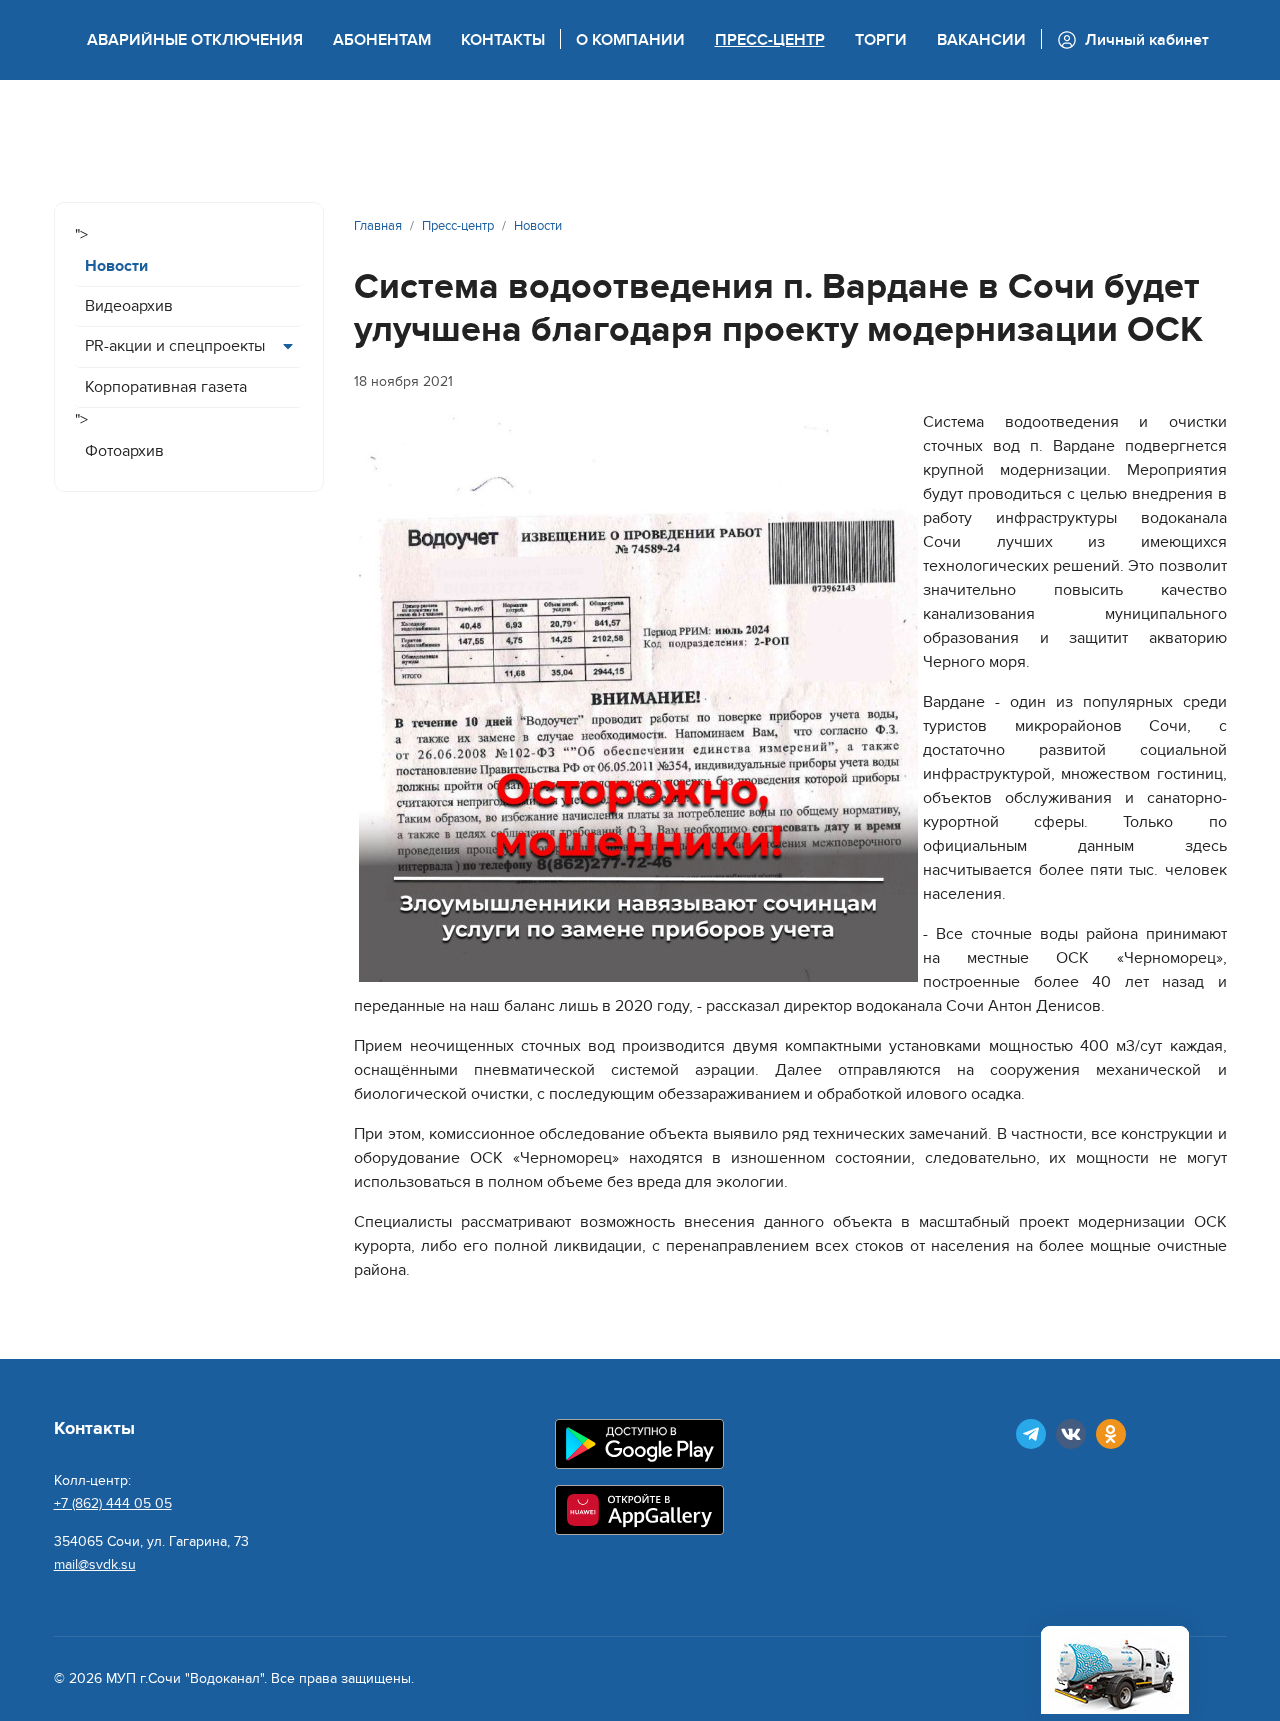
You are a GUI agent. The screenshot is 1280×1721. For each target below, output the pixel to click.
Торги (881, 40)
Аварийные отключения (195, 40)
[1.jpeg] (638, 698)
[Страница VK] (1071, 1434)
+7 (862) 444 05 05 (113, 1503)
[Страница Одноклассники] (1111, 1434)
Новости (116, 266)
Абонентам (382, 40)
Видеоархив (129, 306)
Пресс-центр (770, 40)
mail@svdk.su (95, 1564)
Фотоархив (124, 451)
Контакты (503, 40)
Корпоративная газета (166, 387)
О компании (630, 40)
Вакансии (981, 40)
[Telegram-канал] (1031, 1434)
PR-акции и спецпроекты (175, 346)
